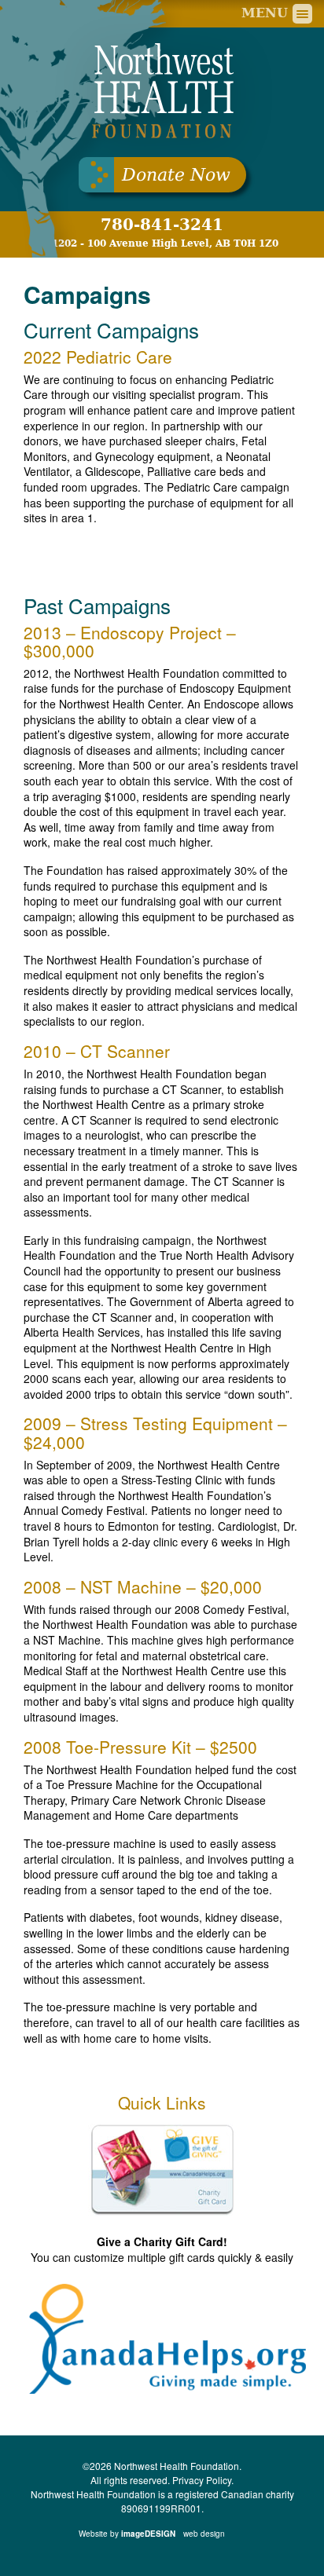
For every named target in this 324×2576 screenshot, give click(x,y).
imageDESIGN (173, 2534)
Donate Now (176, 175)
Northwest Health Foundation (162, 91)
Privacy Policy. (203, 2480)
